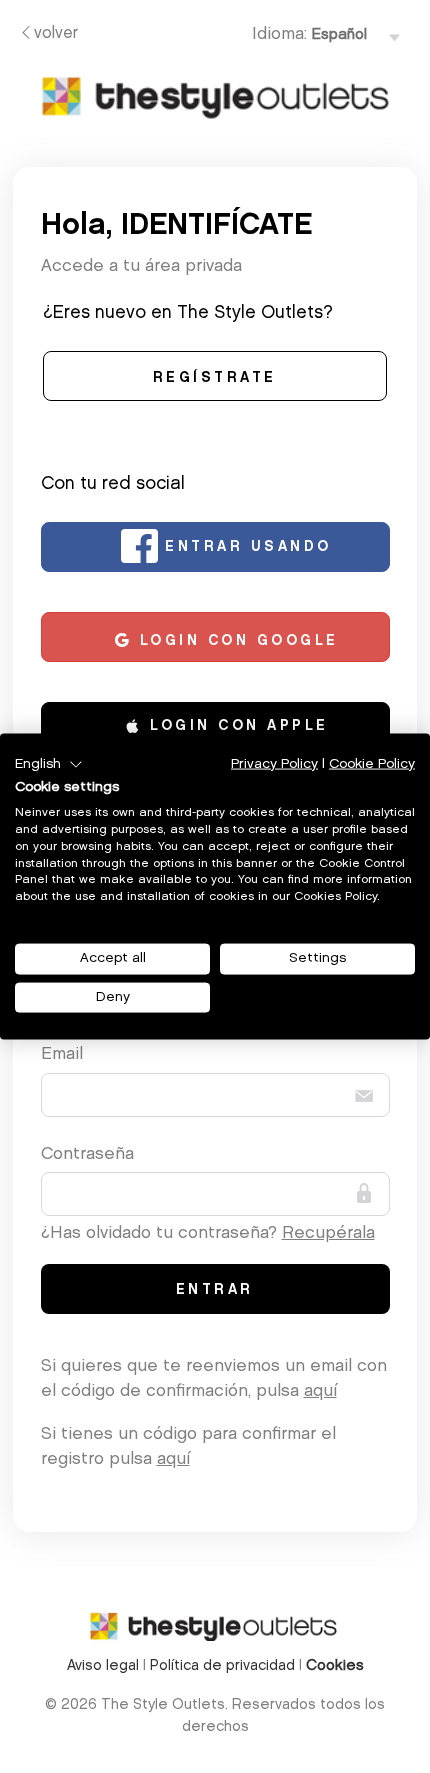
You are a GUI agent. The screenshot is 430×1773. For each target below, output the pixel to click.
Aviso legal (103, 1666)
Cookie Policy (372, 763)
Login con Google (235, 642)
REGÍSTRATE (215, 379)
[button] (49, 764)
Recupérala (328, 1233)
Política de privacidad (222, 1666)
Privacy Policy (274, 763)
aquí (320, 1391)
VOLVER (56, 34)
